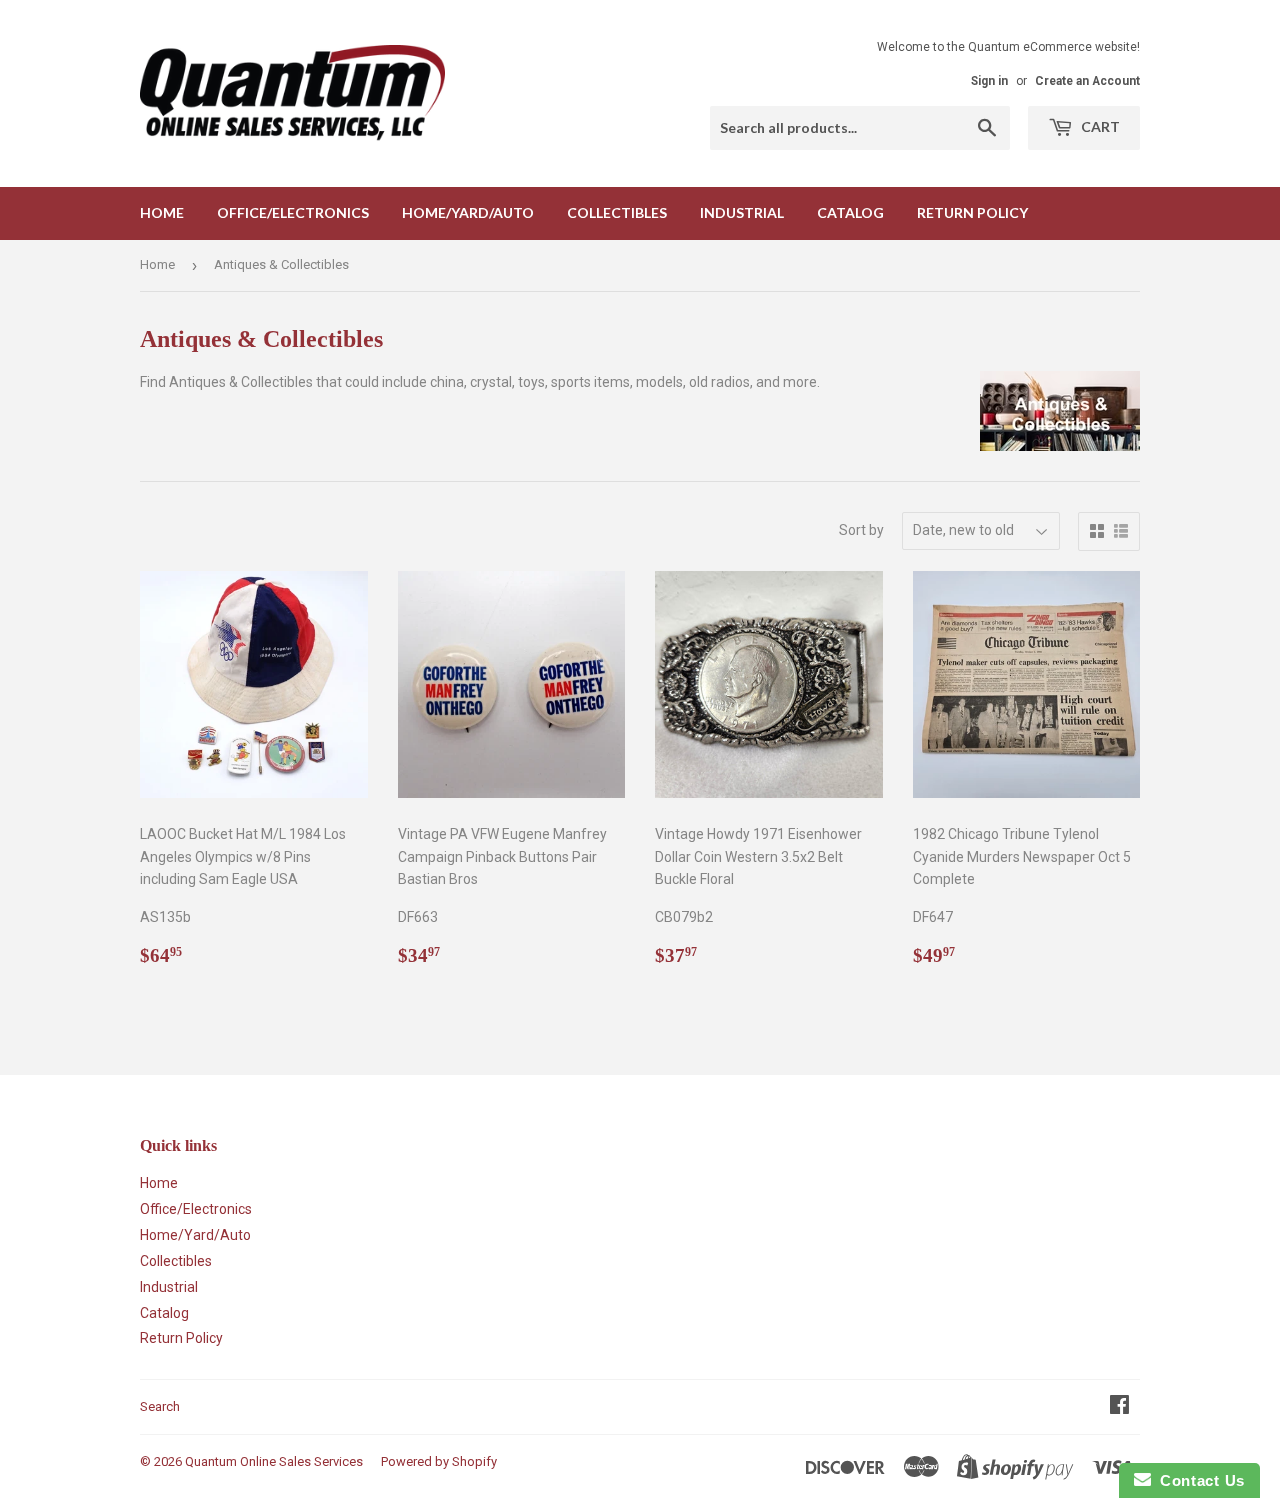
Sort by (861, 530)
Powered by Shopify (439, 1461)
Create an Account (1087, 81)
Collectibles (617, 212)
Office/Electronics (293, 212)
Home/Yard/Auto (468, 212)
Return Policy (972, 212)
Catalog (850, 212)
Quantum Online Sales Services (274, 1461)
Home (162, 212)
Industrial (742, 212)
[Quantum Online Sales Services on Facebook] (1119, 1407)
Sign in (989, 81)
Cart (1099, 126)
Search (160, 1406)
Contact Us (1198, 1480)
